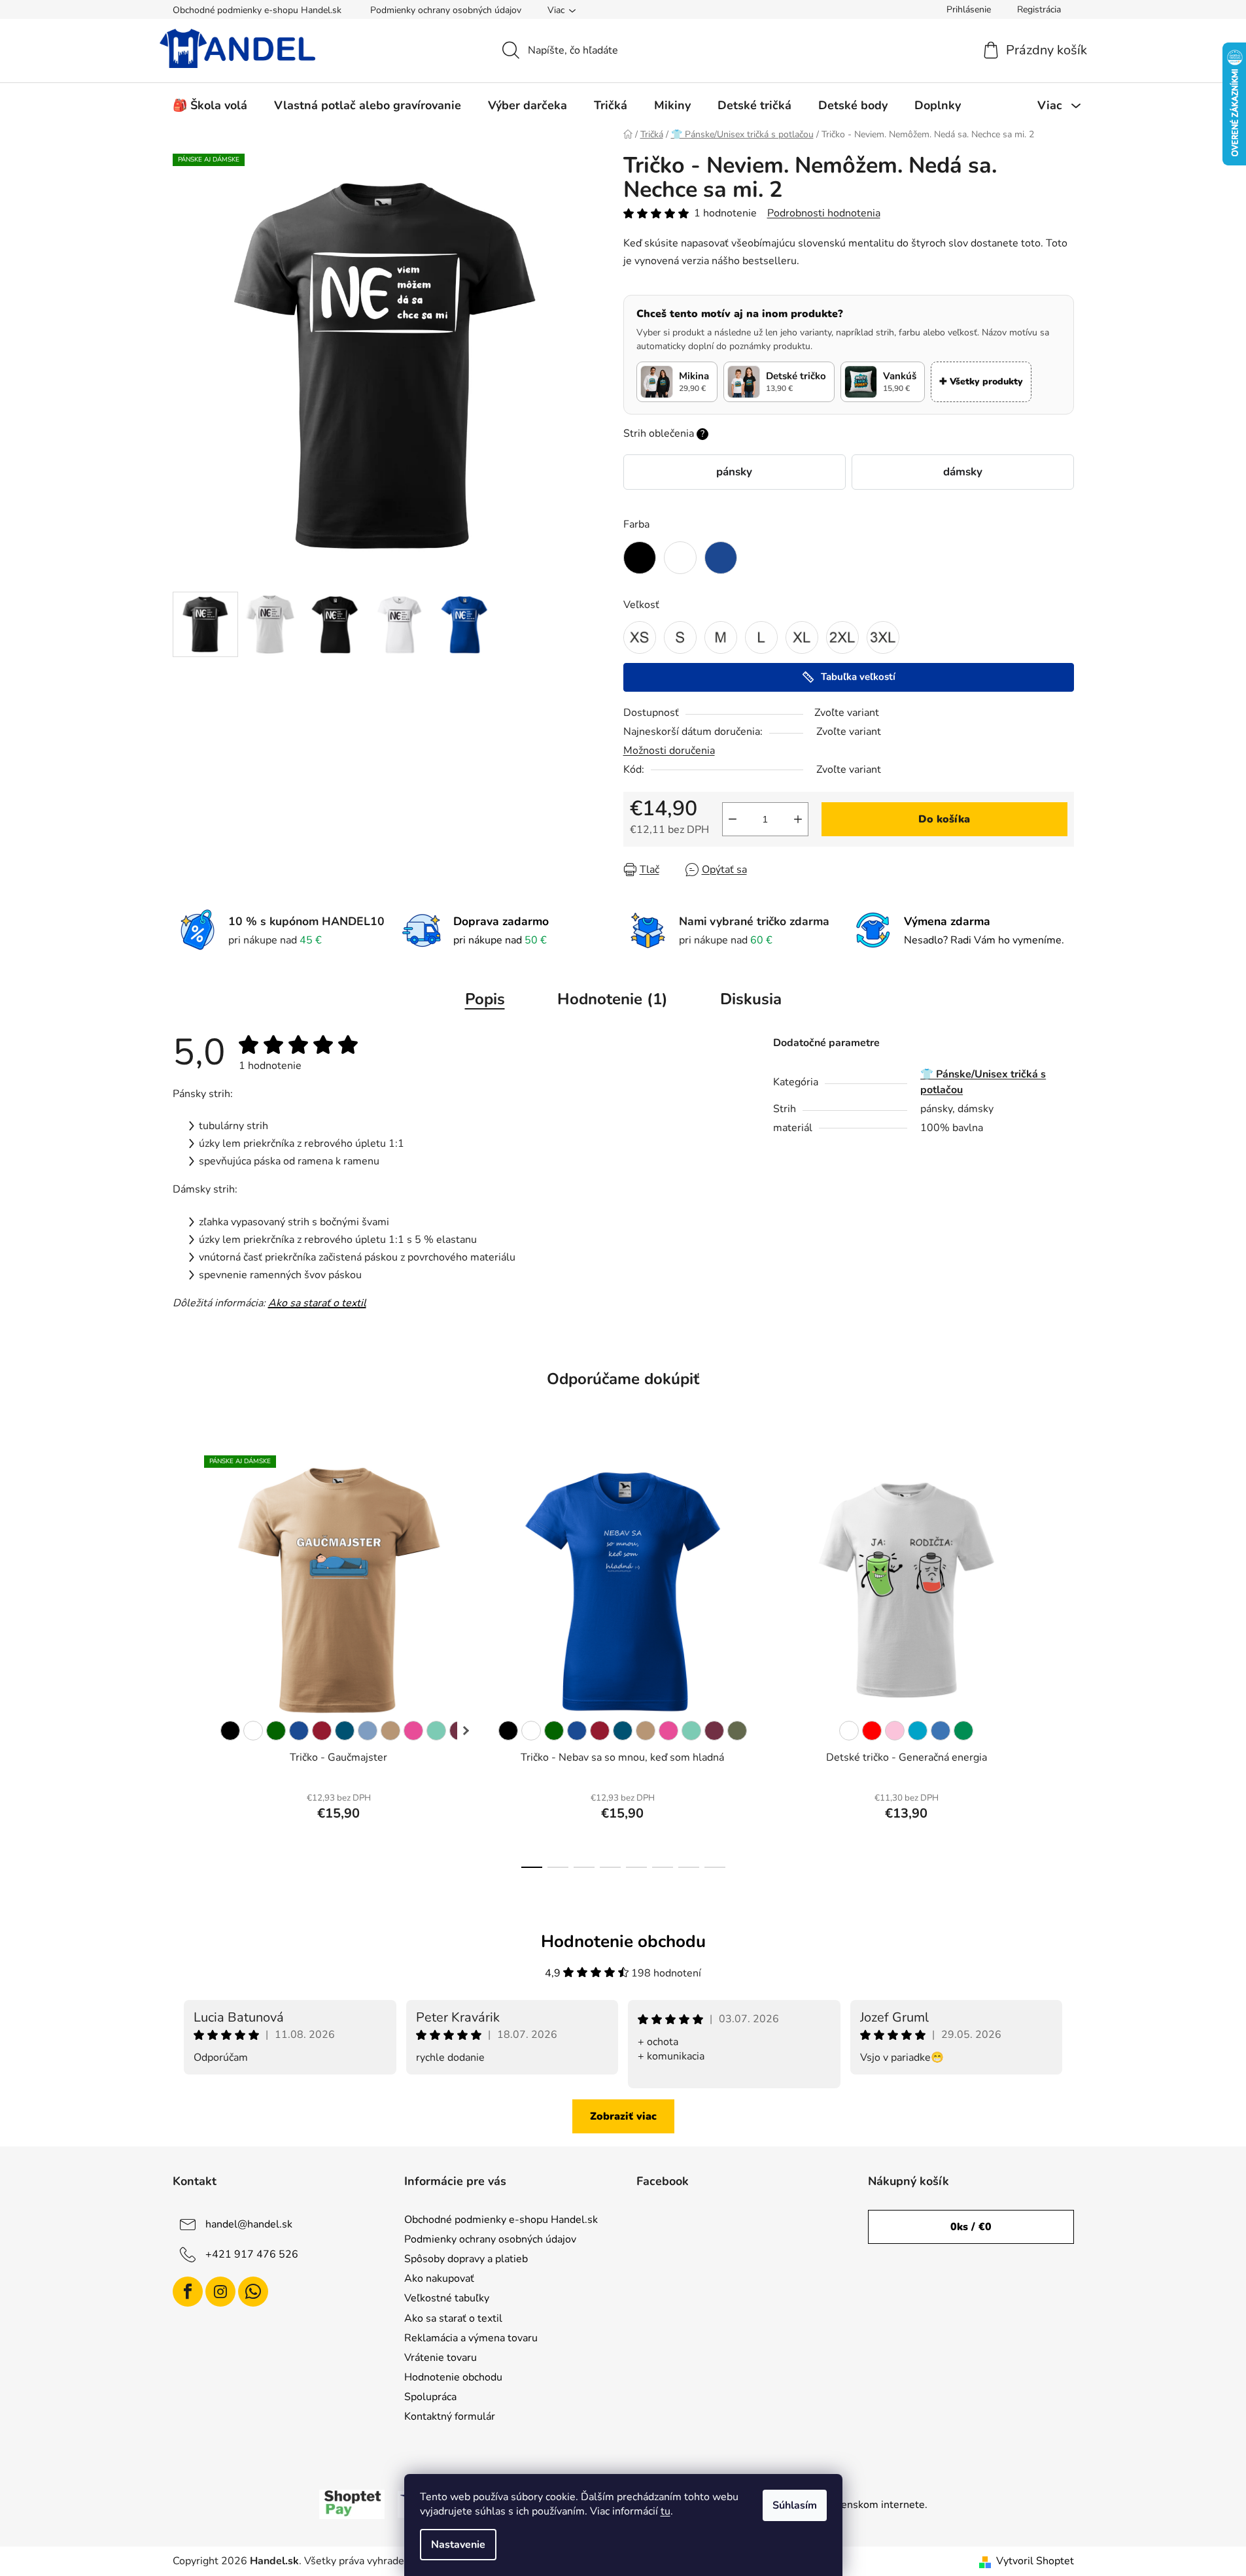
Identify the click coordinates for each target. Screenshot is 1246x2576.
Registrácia (1039, 9)
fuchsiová (714, 1731)
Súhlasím (795, 2505)
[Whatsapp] (253, 2292)
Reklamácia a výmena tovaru (471, 2338)
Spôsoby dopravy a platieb (466, 2259)
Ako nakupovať (439, 2279)
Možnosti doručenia (669, 751)
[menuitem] (210, 105)
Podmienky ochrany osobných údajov (446, 10)
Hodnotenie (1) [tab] (613, 999)
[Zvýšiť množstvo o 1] (798, 819)
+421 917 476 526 (252, 2254)
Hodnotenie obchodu (453, 2377)
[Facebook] (188, 2292)
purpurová (413, 1731)
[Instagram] (220, 2292)
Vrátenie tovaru (441, 2358)
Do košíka (944, 819)
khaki (737, 1731)
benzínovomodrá (345, 1731)
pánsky (734, 472)
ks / (971, 2227)
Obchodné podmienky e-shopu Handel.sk (257, 10)
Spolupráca (430, 2397)
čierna (230, 1731)
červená (872, 1731)
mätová (436, 1731)
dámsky (963, 472)
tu (666, 2511)
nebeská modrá (368, 1731)
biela (253, 1731)
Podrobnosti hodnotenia (824, 213)
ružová (895, 1731)
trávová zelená (963, 1731)
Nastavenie (458, 2545)
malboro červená (322, 1731)
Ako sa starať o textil (317, 1303)
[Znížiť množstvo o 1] (733, 819)
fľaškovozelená (276, 1731)
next (1064, 1657)
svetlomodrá (941, 1731)
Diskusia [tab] (751, 999)
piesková (390, 1731)
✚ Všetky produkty (981, 381)
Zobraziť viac (623, 2116)
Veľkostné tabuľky (447, 2298)
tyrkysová (918, 1731)
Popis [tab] (485, 999)
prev (183, 1657)
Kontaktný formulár (450, 2416)
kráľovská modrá (299, 1731)
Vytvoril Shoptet (1035, 2561)
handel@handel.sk (249, 2224)
